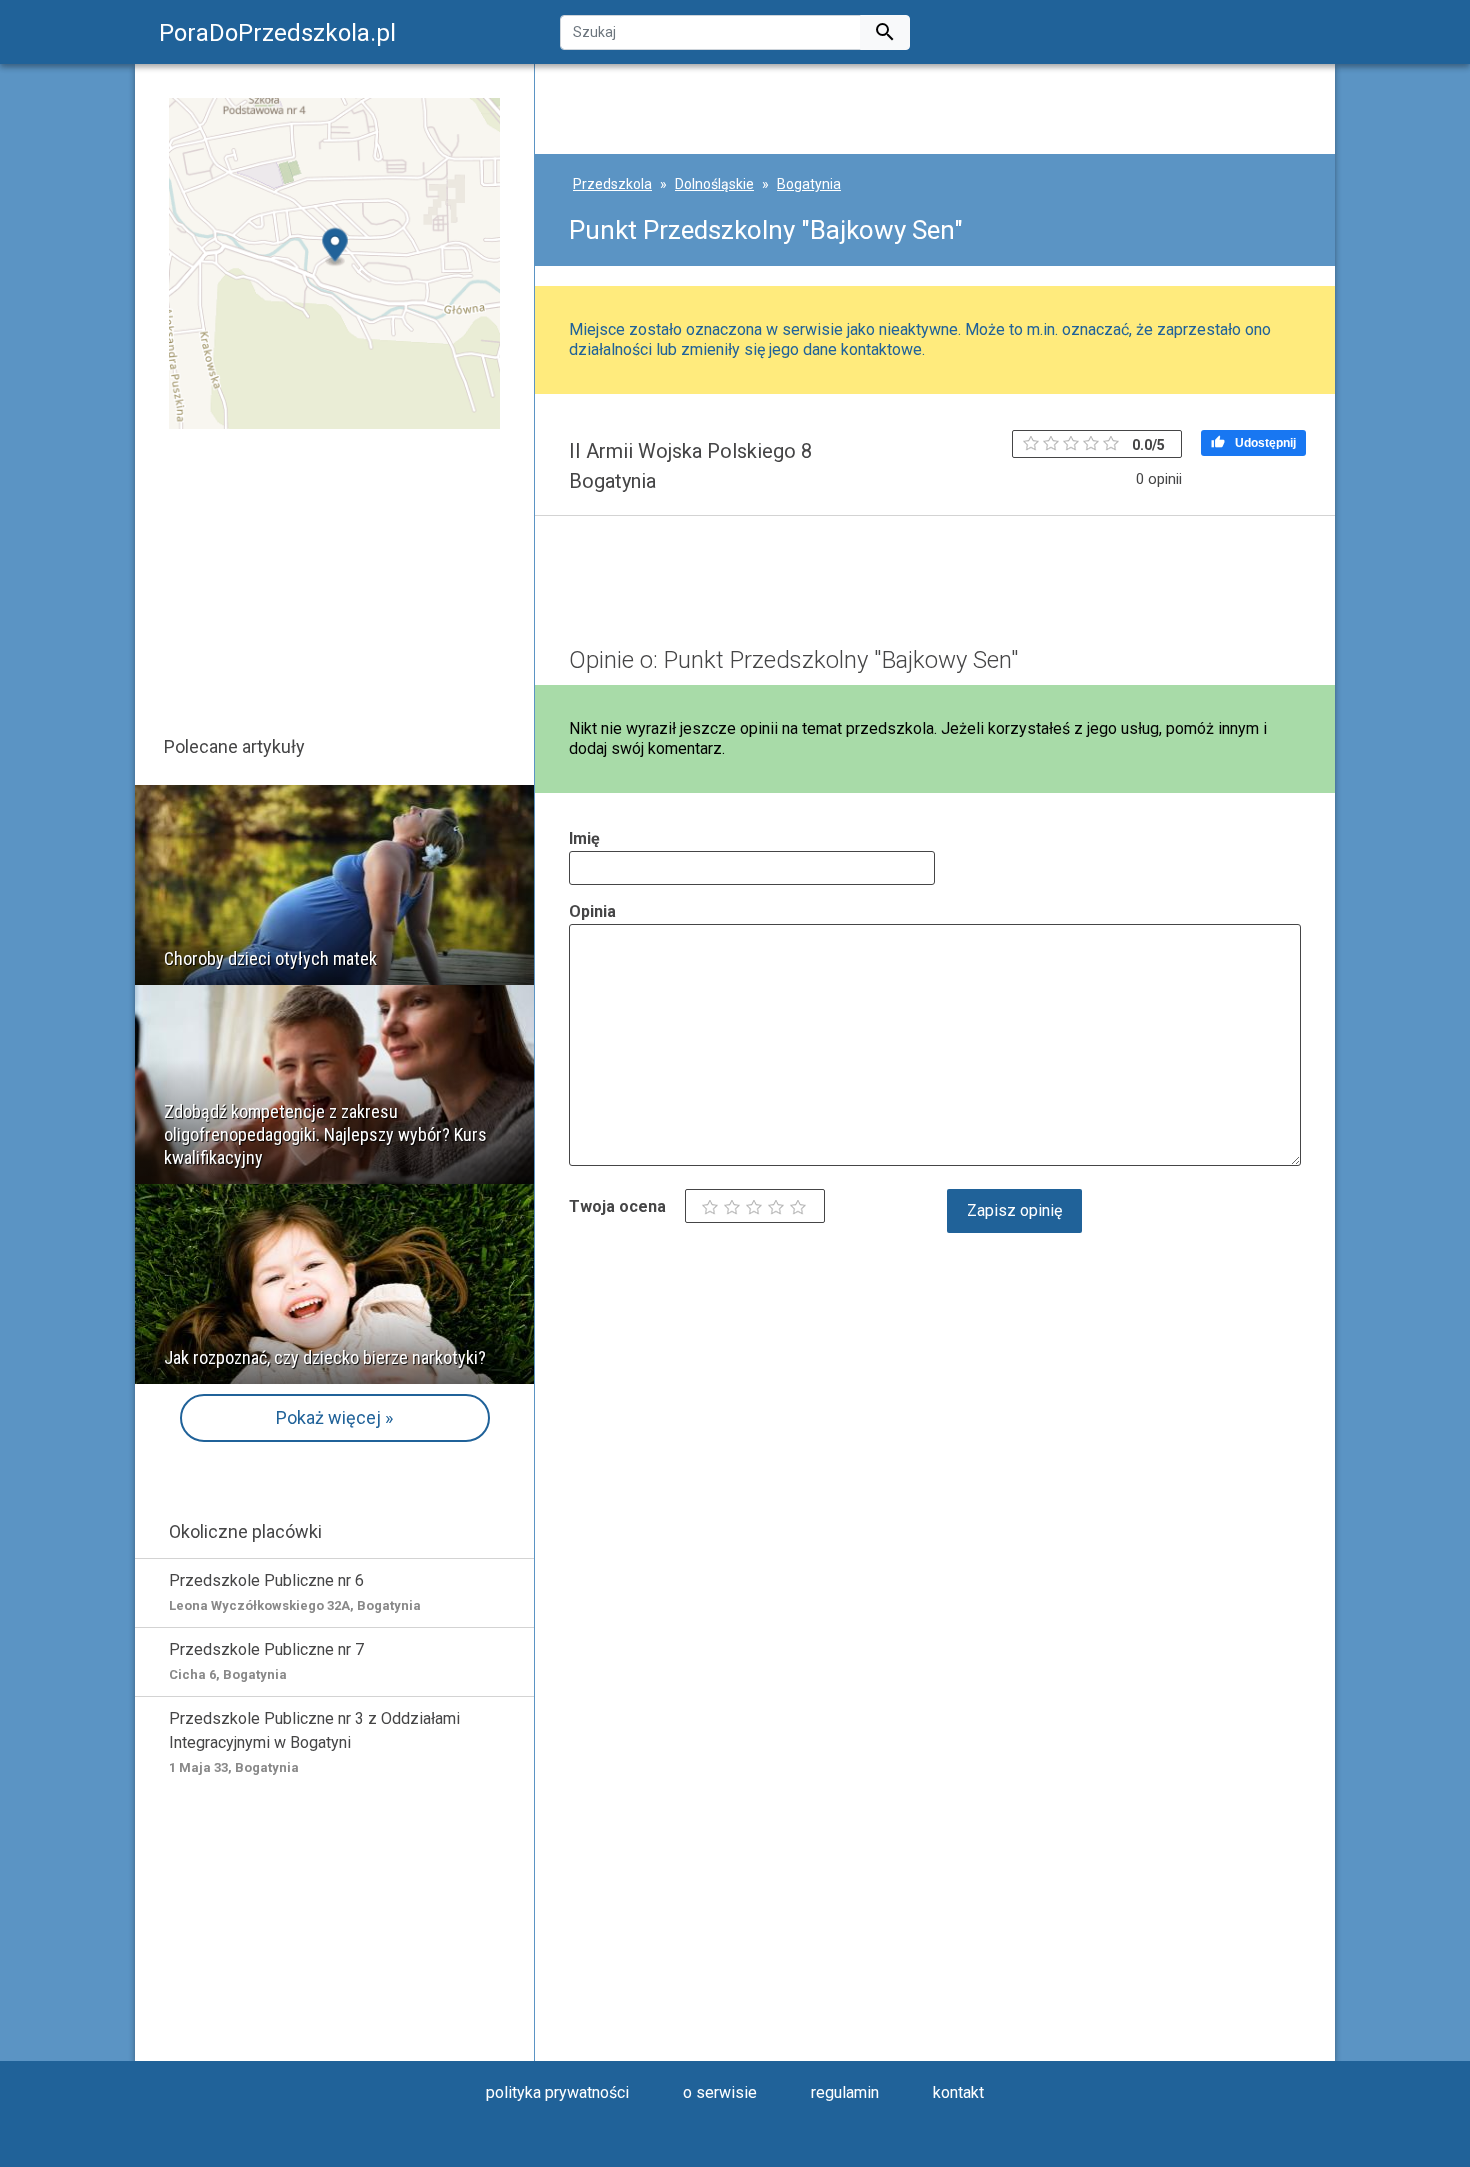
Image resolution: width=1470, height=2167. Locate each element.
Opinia (592, 911)
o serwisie (720, 2092)
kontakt (958, 2092)
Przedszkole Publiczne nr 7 (266, 1661)
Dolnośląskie (714, 184)
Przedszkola (612, 184)
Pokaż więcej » (334, 1417)
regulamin (845, 2092)
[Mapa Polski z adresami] (334, 262)
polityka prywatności (557, 2092)
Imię (584, 838)
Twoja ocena (617, 1206)
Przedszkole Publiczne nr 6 (295, 1592)
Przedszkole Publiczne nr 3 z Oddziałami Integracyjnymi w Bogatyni (314, 1742)
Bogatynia (809, 184)
